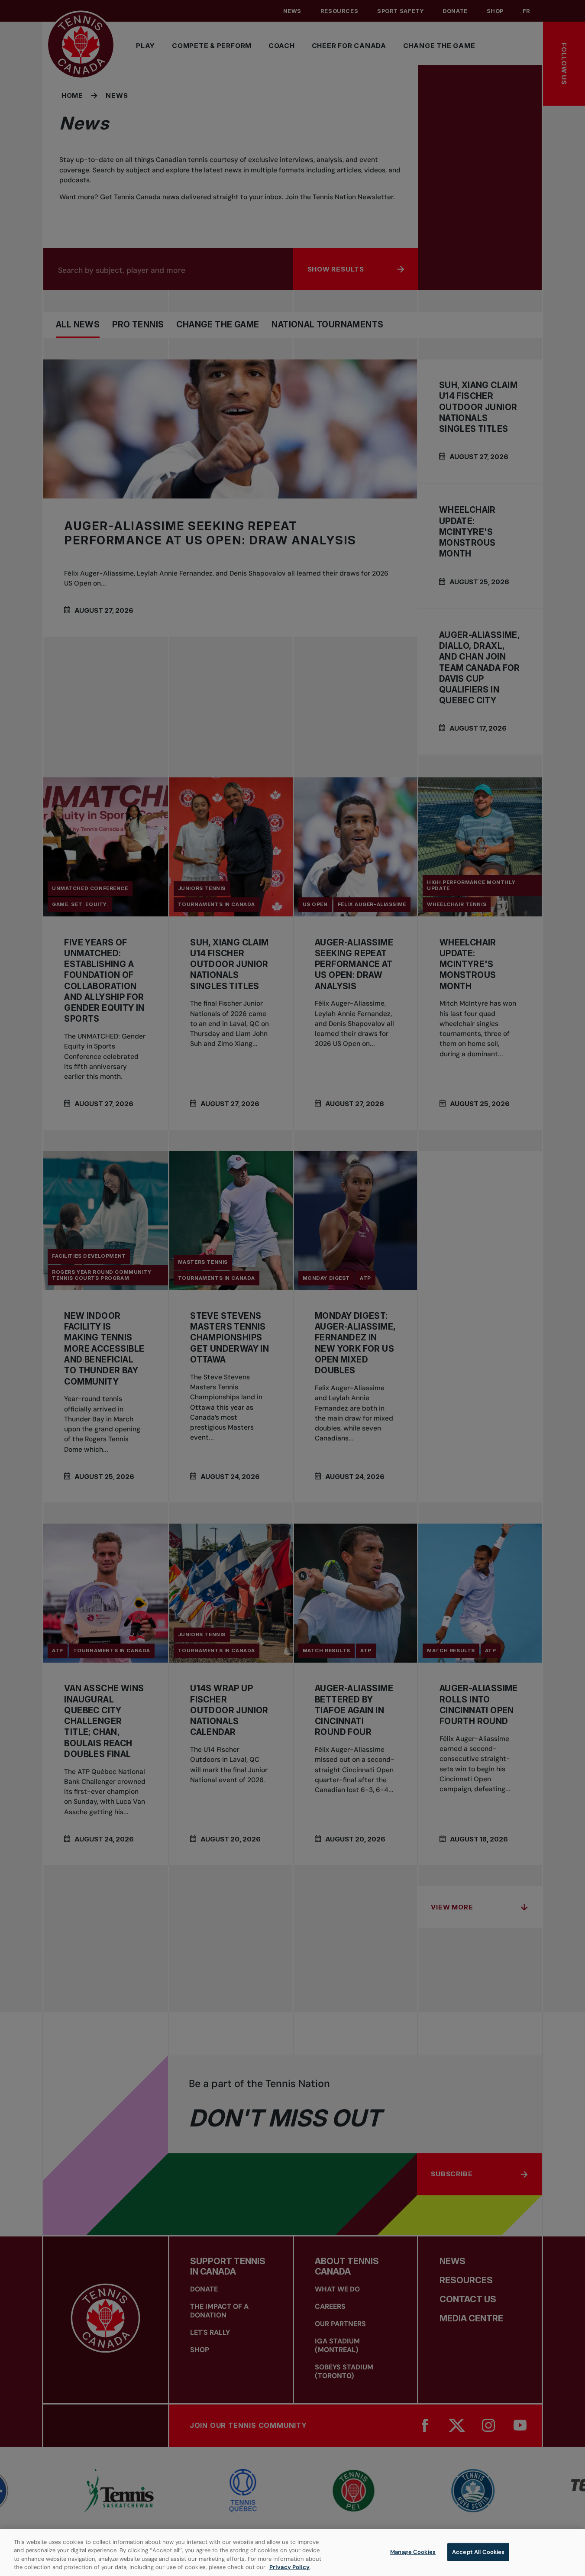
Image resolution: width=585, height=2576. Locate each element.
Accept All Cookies (478, 2552)
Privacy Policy (289, 2567)
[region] (292, 2553)
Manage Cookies (413, 2552)
